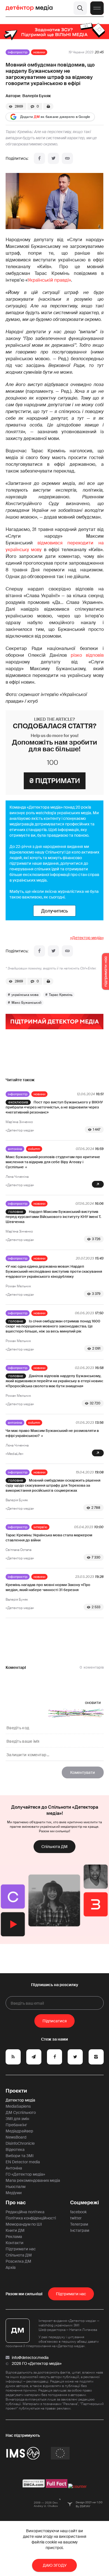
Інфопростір (18, 52)
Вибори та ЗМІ (20, 2156)
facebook (78, 2212)
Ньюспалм (16, 2187)
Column (34, 1149)
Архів (11, 2267)
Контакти (15, 2243)
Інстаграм (80, 2230)
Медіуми (14, 2193)
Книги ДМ (15, 2230)
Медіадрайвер (19, 2131)
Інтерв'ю (40, 1527)
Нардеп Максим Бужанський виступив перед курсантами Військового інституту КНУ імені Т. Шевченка (53, 1217)
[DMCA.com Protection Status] (34, 2486)
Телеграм (79, 2224)
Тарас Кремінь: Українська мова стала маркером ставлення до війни (49, 1538)
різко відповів (87, 655)
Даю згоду (55, 2565)
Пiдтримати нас (71, 2294)
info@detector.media (30, 2358)
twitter (76, 2218)
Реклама (14, 2237)
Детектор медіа (20, 2100)
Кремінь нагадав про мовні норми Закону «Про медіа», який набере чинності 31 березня (48, 1587)
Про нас (16, 2203)
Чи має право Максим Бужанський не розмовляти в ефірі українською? (52, 1433)
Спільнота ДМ (54, 1847)
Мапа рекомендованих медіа (33, 2180)
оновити (93, 1703)
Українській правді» (49, 280)
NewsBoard (16, 2137)
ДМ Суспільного (21, 2112)
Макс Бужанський (26, 1003)
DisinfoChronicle (20, 2143)
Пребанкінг (16, 2125)
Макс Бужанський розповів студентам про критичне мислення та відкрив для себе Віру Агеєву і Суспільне (53, 1162)
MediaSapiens (18, 2106)
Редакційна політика (25, 2212)
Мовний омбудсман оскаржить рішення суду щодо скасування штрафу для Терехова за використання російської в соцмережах (53, 1485)
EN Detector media (23, 2162)
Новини (39, 52)
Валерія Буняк (37, 96)
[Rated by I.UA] (77, 2486)
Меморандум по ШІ (24, 2224)
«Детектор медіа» (87, 938)
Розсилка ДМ (18, 2261)
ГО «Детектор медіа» (25, 2174)
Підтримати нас (21, 2249)
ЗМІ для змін (17, 2119)
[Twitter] (53, 158)
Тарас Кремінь (61, 995)
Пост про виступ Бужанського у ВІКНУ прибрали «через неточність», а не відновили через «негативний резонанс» (54, 1107)
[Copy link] (67, 158)
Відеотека (15, 2150)
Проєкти (16, 2091)
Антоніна (15, 1149)
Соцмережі (85, 2203)
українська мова (25, 995)
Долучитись (54, 911)
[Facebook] (39, 158)
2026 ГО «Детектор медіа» (37, 2363)
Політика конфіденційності (31, 2218)
